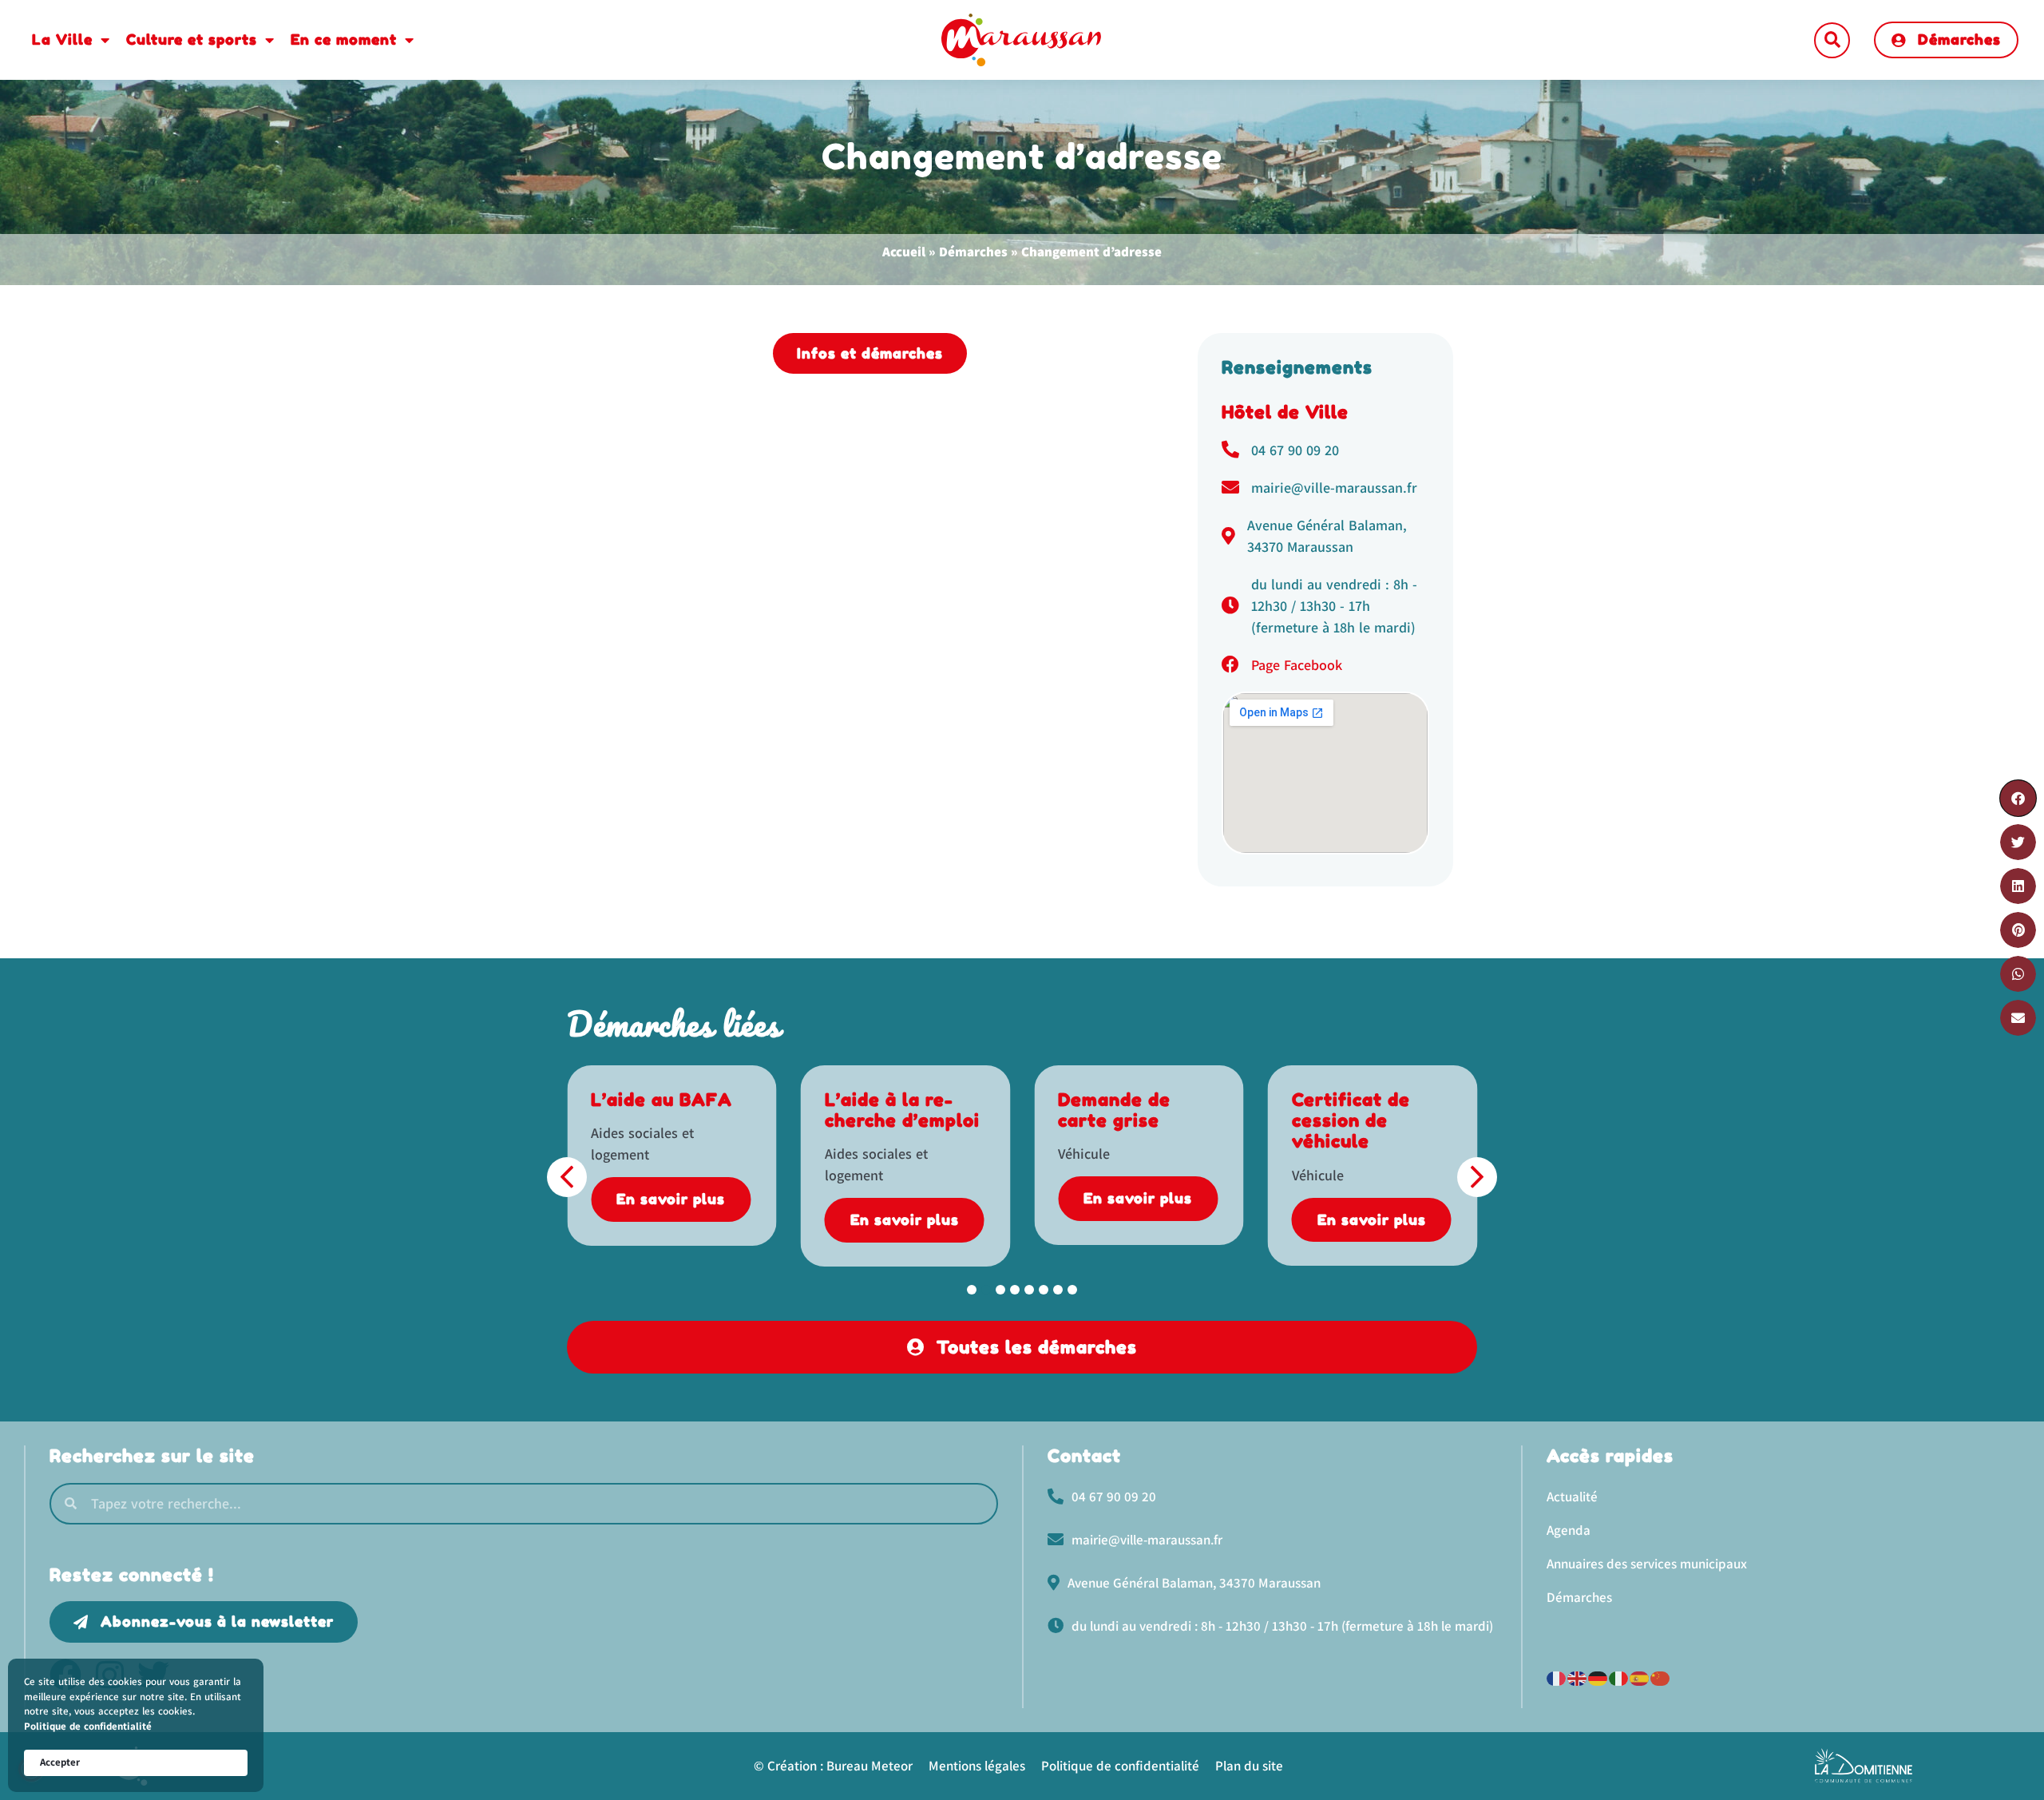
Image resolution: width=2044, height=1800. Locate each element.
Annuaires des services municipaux (1647, 1564)
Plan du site (1249, 1766)
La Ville (62, 39)
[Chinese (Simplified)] (1661, 1677)
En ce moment (344, 39)
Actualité (1572, 1497)
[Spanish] (1640, 1677)
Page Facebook (1297, 665)
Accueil (904, 252)
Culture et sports (192, 39)
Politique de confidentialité (88, 1726)
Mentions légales (977, 1766)
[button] (1832, 40)
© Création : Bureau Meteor (833, 1766)
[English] (1578, 1677)
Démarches (973, 252)
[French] (1557, 1677)
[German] (1598, 1677)
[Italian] (1619, 1677)
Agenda (1569, 1530)
